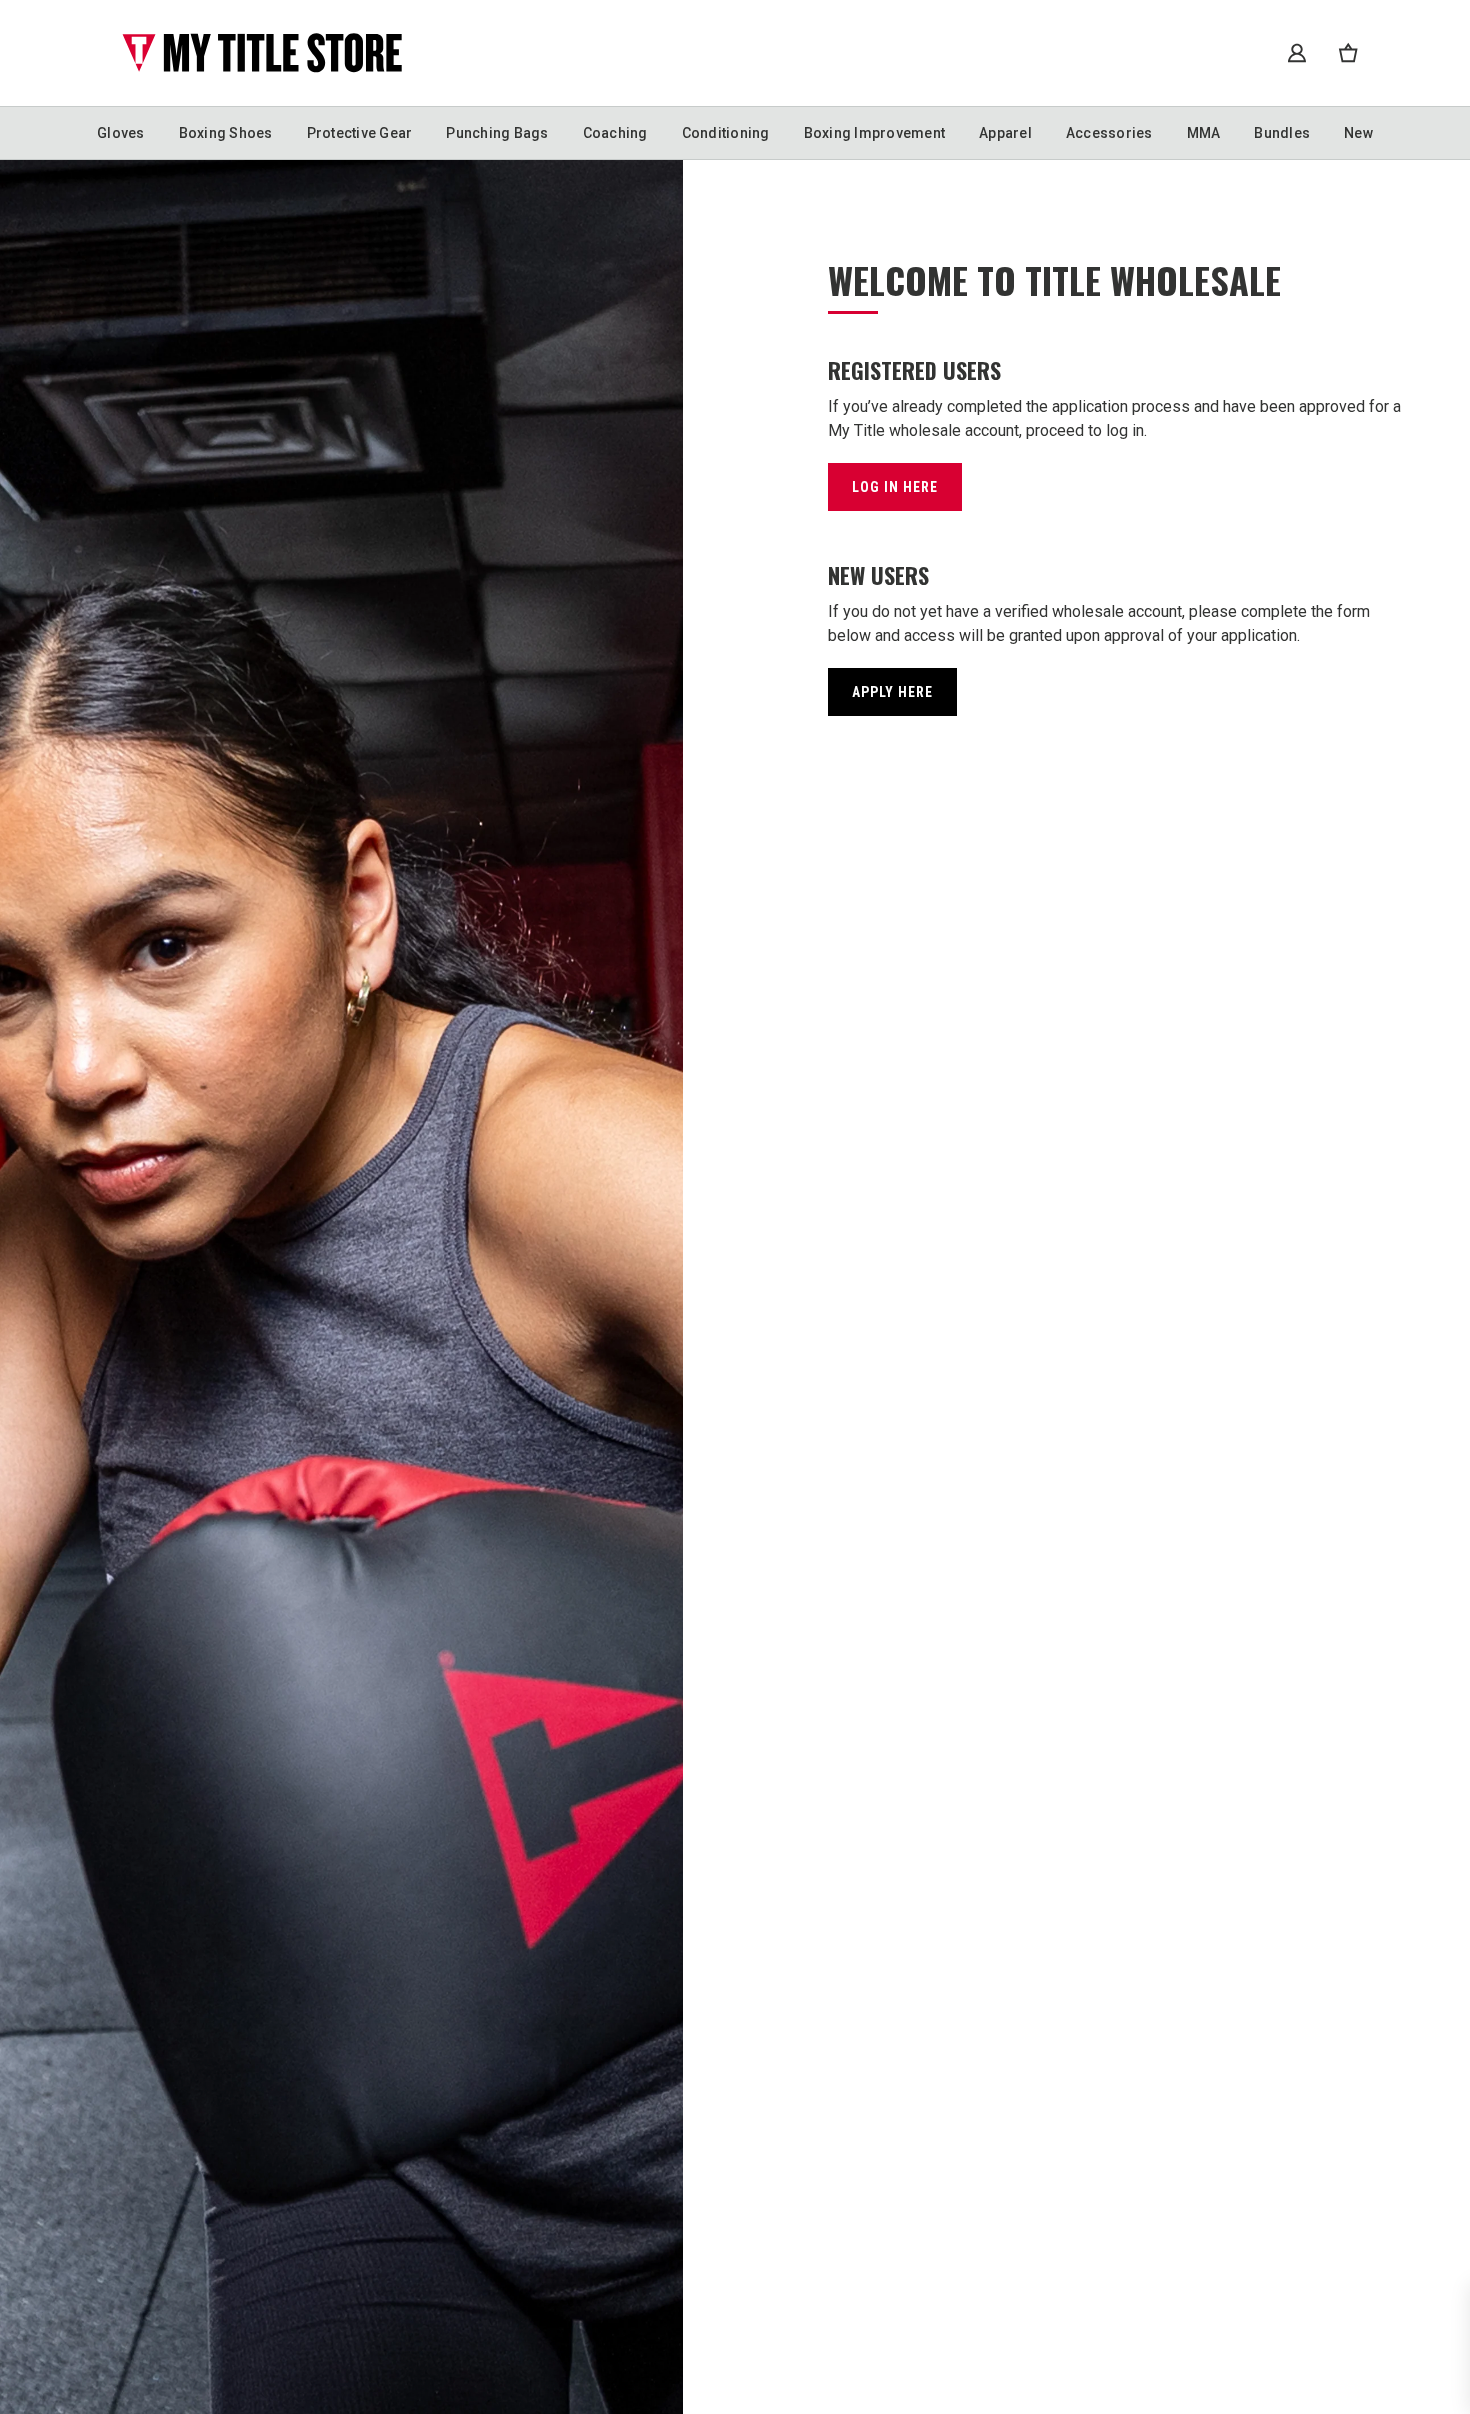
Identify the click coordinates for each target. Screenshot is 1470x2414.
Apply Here (892, 692)
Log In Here (895, 487)
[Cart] (1348, 52)
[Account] (1297, 53)
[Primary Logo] (262, 53)
